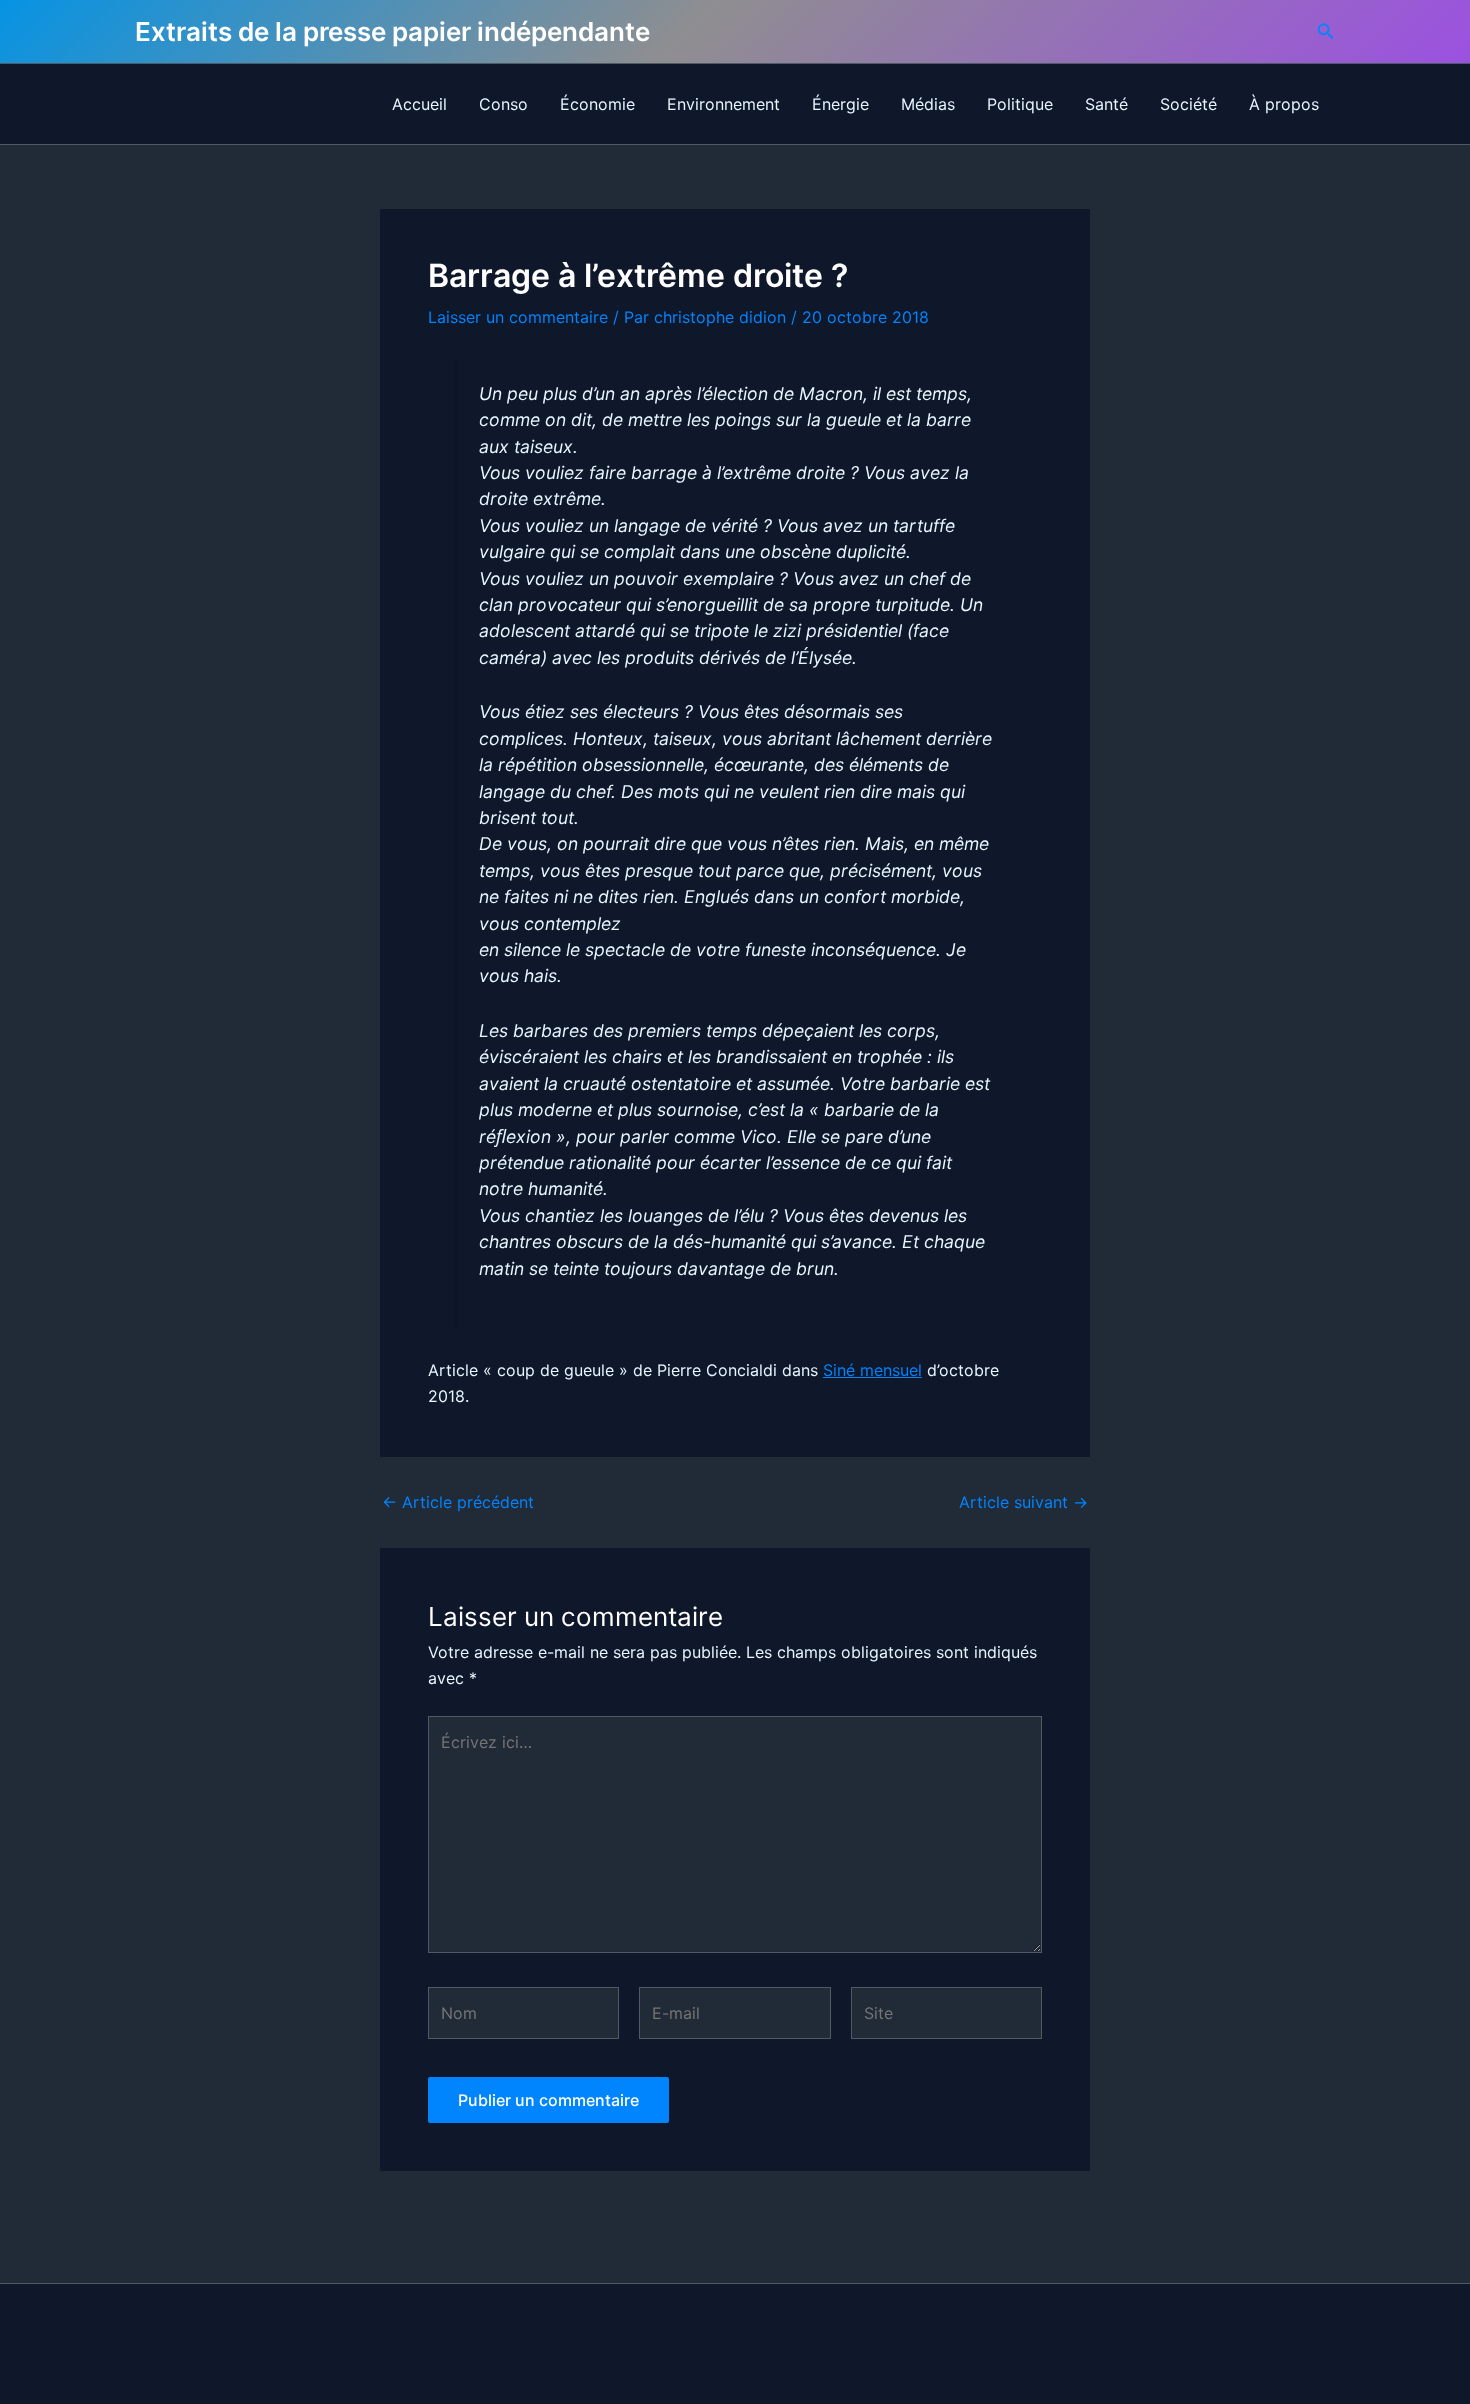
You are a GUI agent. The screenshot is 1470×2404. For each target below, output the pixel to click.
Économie (597, 104)
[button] (1326, 31)
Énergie (840, 104)
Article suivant (1023, 1502)
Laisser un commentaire (518, 317)
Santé (1106, 104)
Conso (503, 104)
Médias (928, 104)
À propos (1284, 104)
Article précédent (458, 1502)
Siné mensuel (872, 1370)
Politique (1020, 104)
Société (1188, 104)
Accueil (419, 104)
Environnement (723, 104)
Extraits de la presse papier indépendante (392, 31)
